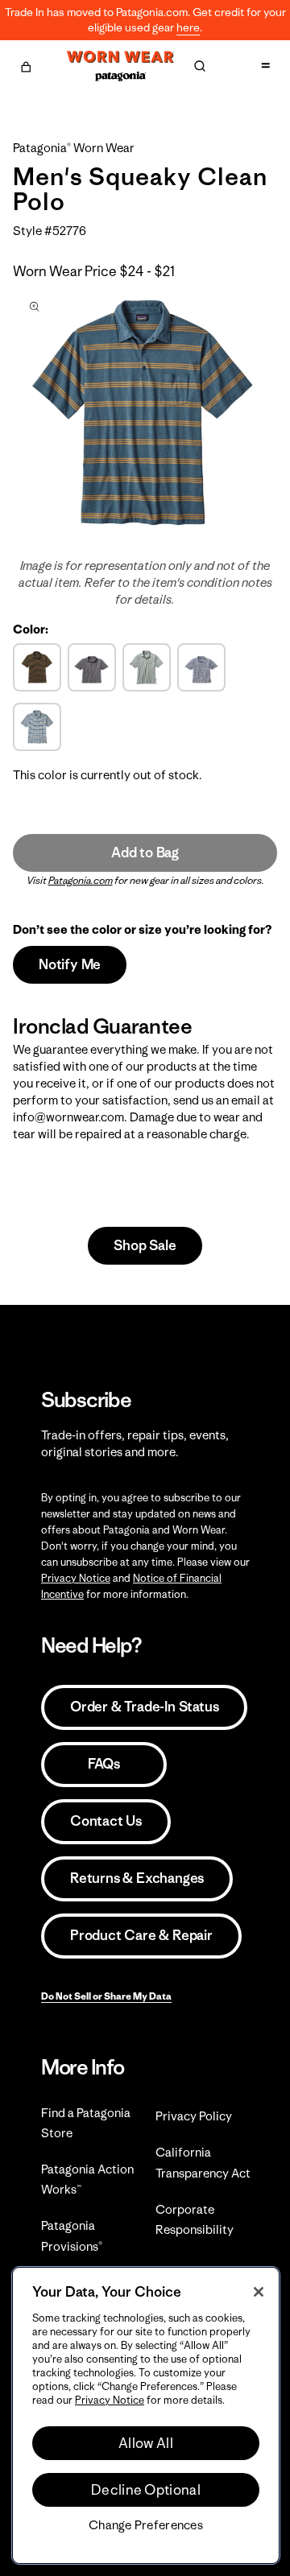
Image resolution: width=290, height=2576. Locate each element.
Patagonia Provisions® (72, 2235)
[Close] (259, 2292)
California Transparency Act (203, 2162)
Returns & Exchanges (137, 1878)
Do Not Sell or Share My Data (106, 1996)
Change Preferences (146, 2525)
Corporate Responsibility (195, 2219)
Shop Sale (145, 1245)
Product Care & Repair (141, 1935)
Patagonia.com (81, 880)
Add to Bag (145, 852)
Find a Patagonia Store (86, 2123)
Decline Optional (146, 2490)
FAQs (104, 1764)
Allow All (146, 2443)
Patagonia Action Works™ (87, 2179)
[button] (26, 64)
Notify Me (70, 964)
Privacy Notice (76, 1578)
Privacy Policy (194, 2116)
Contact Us (106, 1821)
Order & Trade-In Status (144, 1707)
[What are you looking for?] (200, 66)
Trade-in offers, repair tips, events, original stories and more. (135, 1443)
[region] (146, 2415)
